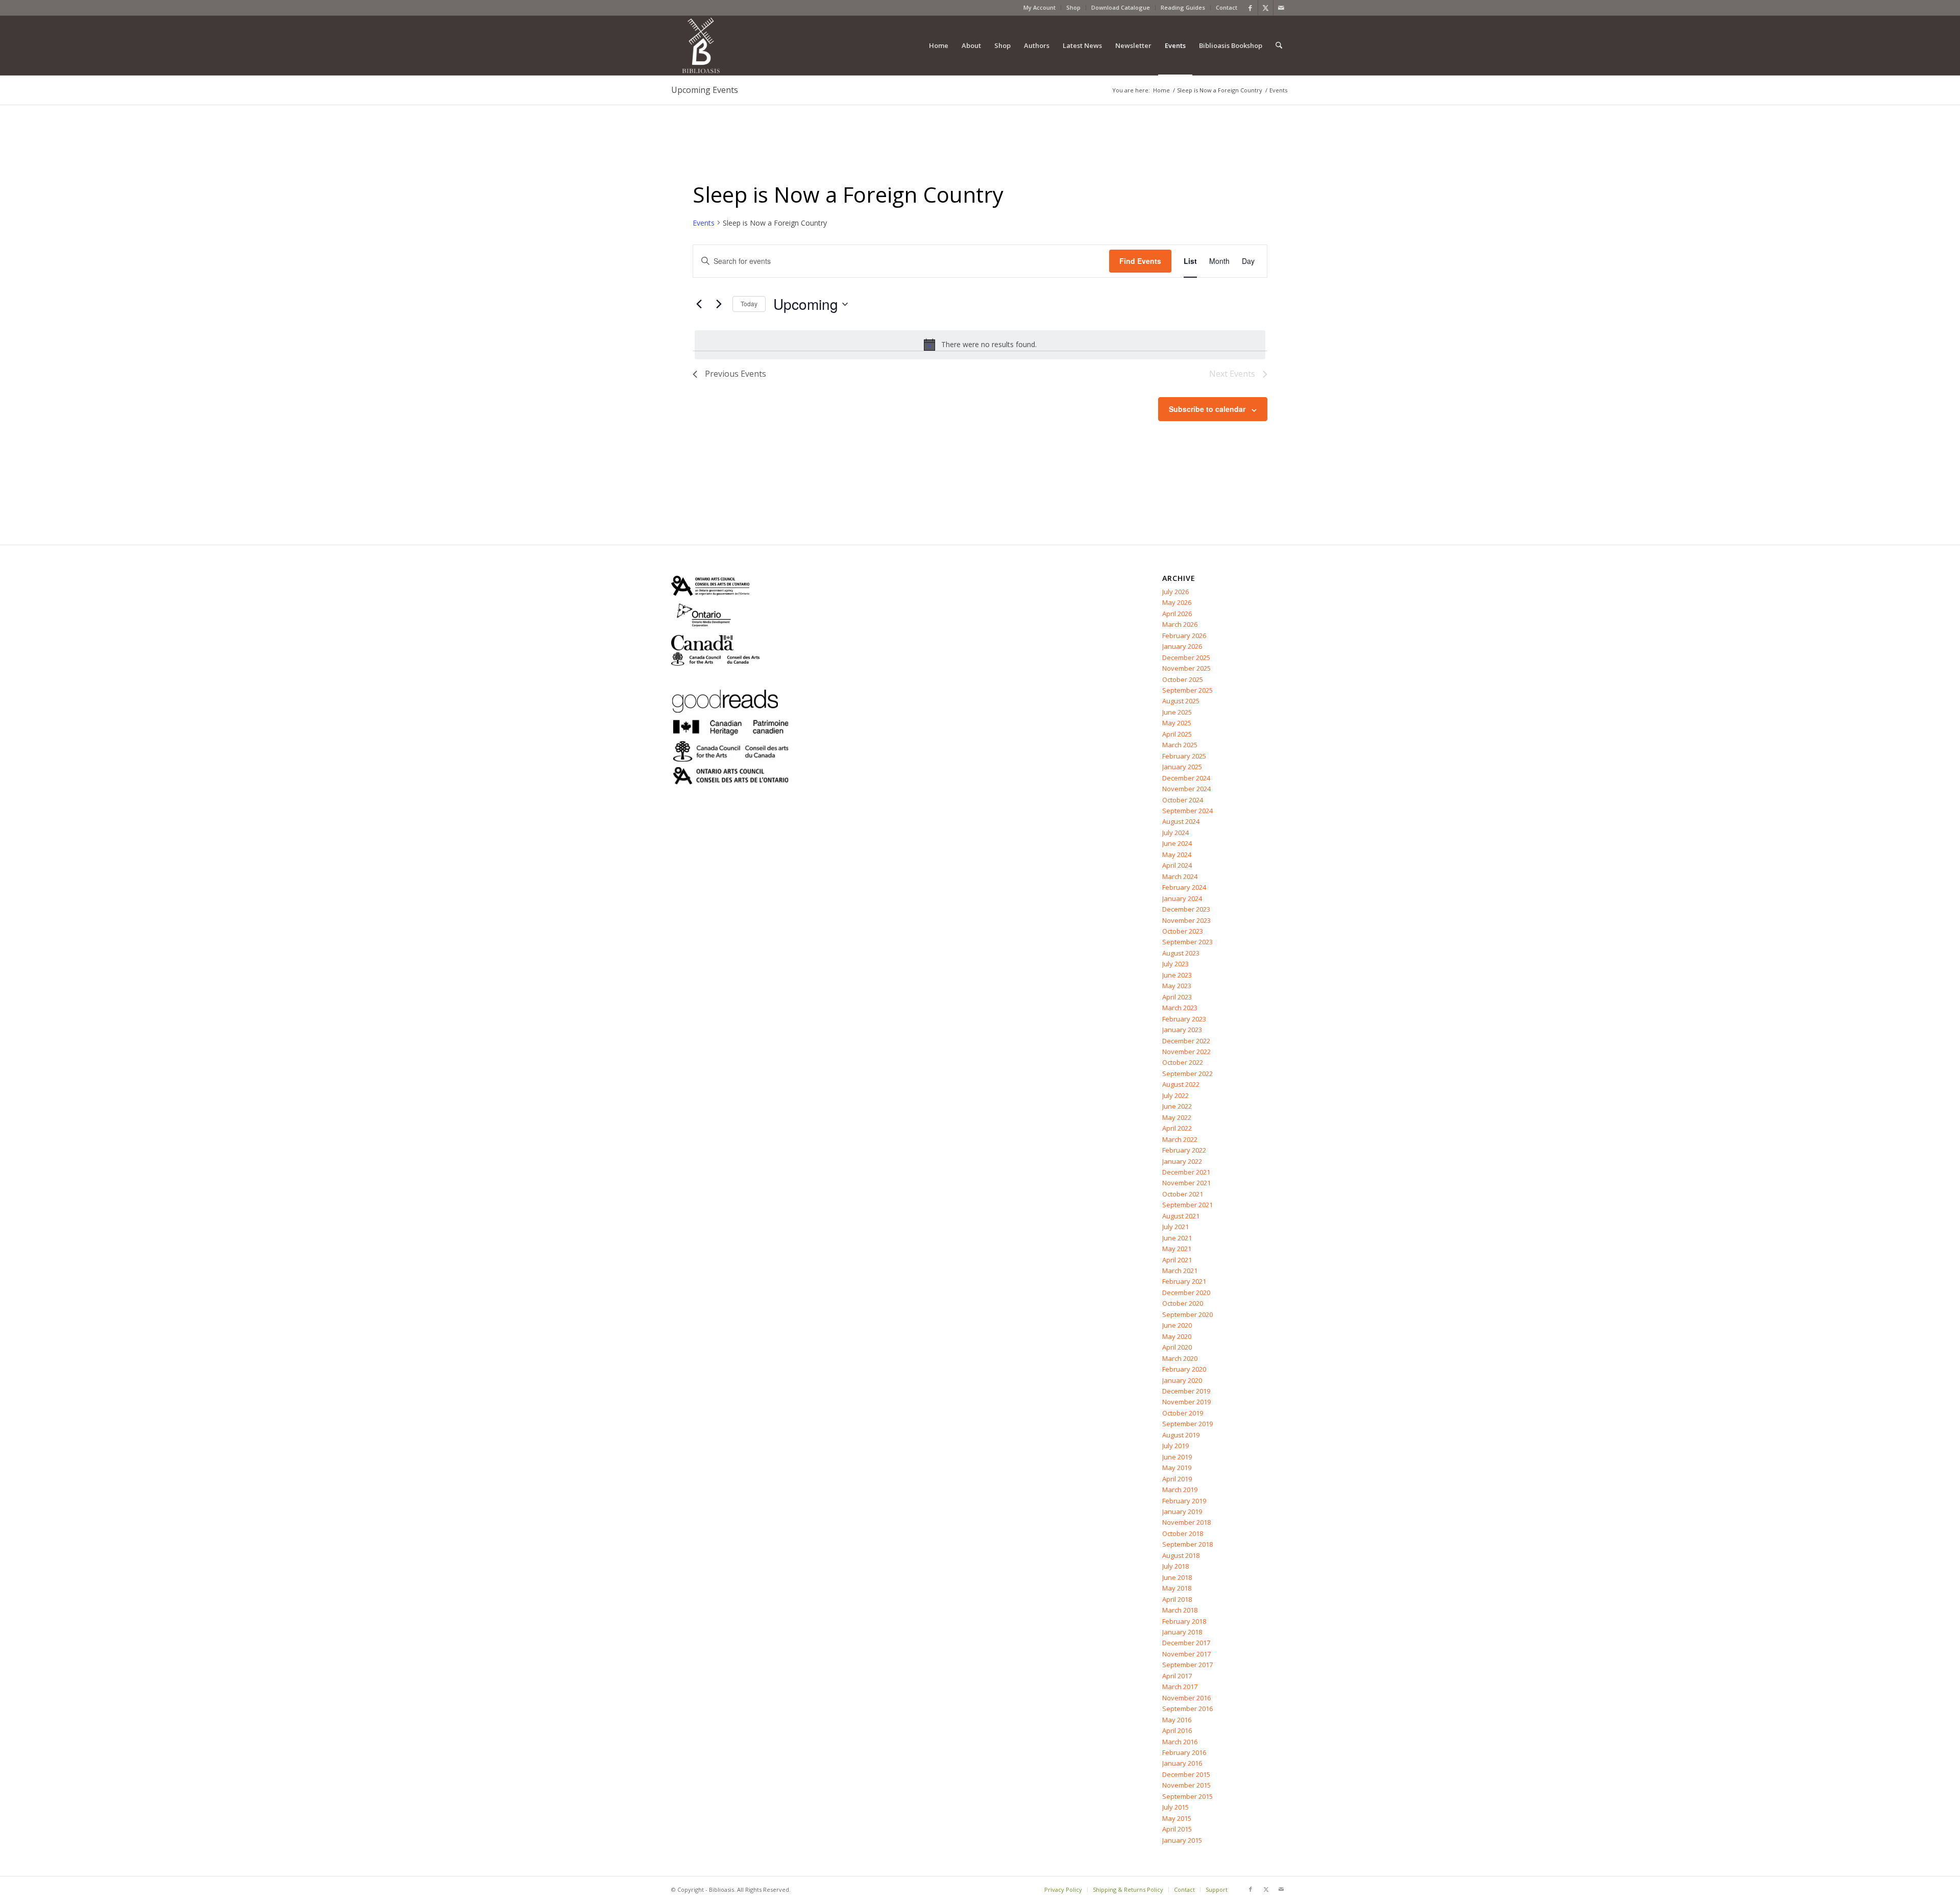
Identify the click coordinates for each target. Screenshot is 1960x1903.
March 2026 (1180, 624)
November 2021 (1186, 1183)
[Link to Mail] (1281, 8)
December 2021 (1186, 1172)
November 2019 (1186, 1402)
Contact (1227, 7)
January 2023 (1182, 1030)
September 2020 (1187, 1314)
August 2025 (1181, 701)
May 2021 (1177, 1249)
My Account (1039, 7)
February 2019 (1184, 1501)
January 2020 (1182, 1380)
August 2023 (1181, 953)
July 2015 (1175, 1807)
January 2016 (1182, 1763)
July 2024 (1175, 833)
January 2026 (1182, 646)
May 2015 (1177, 1818)
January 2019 (1182, 1511)
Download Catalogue (1121, 7)
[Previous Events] (699, 304)
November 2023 (1186, 920)
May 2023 (1177, 986)
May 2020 (1177, 1336)
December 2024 (1186, 778)
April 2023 (1177, 997)
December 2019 (1186, 1391)
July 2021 (1175, 1227)
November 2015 (1186, 1785)
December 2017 (1186, 1643)
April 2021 (1177, 1260)
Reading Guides (1183, 7)
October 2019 (1183, 1413)
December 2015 (1186, 1774)
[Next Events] (719, 304)
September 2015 (1187, 1796)
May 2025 (1177, 723)
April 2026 (1177, 614)
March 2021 (1180, 1271)
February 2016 (1184, 1752)
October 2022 (1183, 1062)
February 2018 (1184, 1621)
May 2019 (1177, 1468)
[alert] (980, 345)
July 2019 (1175, 1446)
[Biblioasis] (701, 45)
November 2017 (1186, 1654)
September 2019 (1187, 1424)
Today (749, 303)
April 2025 (1177, 734)
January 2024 (1182, 898)
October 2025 (1183, 679)
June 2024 (1177, 843)
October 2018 (1183, 1533)
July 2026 (1175, 592)
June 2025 (1177, 712)
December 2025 (1186, 657)
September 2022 (1187, 1074)
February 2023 (1184, 1019)
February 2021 (1184, 1281)
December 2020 (1186, 1292)
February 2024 (1184, 887)
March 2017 (1180, 1687)
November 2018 (1186, 1522)
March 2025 (1180, 745)
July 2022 (1175, 1095)
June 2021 (1177, 1238)
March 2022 (1180, 1139)
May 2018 (1177, 1588)
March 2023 (1180, 1008)
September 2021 (1187, 1205)
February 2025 (1184, 756)
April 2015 (1177, 1829)
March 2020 (1180, 1358)
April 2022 (1177, 1128)
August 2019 (1181, 1435)
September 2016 (1187, 1709)
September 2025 (1187, 690)
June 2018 (1177, 1577)
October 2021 (1183, 1194)
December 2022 (1186, 1041)
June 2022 (1177, 1106)
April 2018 (1177, 1599)
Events (704, 223)
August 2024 (1181, 821)
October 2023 (1183, 931)
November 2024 (1186, 789)
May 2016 (1177, 1720)
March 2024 (1180, 876)
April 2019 (1177, 1479)
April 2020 (1177, 1347)
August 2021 (1181, 1216)
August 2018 (1181, 1555)
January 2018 (1182, 1632)
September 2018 (1187, 1544)
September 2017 (1187, 1665)
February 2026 (1184, 636)
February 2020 (1184, 1369)
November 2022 (1186, 1052)
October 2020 (1183, 1303)
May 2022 (1177, 1117)
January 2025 (1182, 767)
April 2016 (1177, 1730)
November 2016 (1186, 1698)
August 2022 (1181, 1084)
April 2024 (1177, 865)
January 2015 (1182, 1840)
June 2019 (1177, 1457)
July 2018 (1175, 1566)
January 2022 (1182, 1161)
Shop (1073, 7)
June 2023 (1177, 975)
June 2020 (1177, 1325)
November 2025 (1186, 668)
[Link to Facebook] (1250, 8)
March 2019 (1180, 1490)
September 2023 (1187, 942)
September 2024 (1187, 811)
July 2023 (1175, 964)
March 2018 (1180, 1610)
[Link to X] (1266, 8)
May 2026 (1177, 602)
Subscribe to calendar (1207, 409)
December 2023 (1186, 909)
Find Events (1140, 261)
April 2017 (1177, 1676)
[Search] (1279, 45)
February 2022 (1184, 1150)
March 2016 (1180, 1742)
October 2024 (1183, 800)
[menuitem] (1040, 8)
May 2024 (1177, 855)
